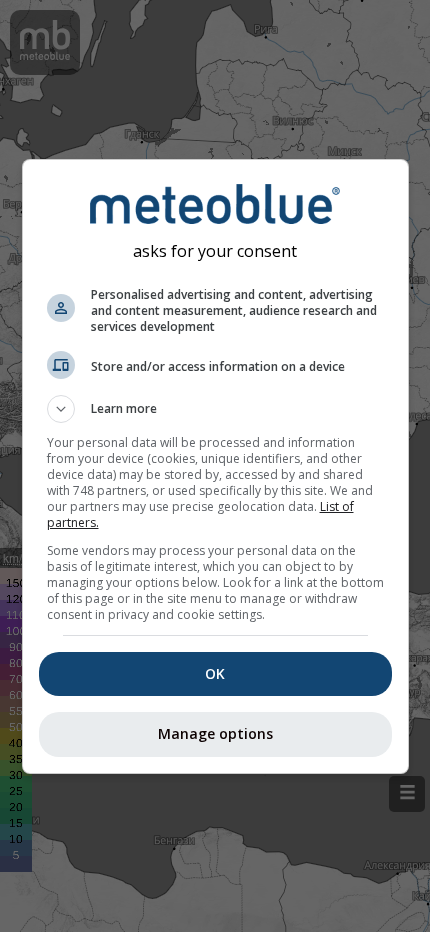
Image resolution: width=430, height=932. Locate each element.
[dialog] (215, 466)
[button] (215, 409)
